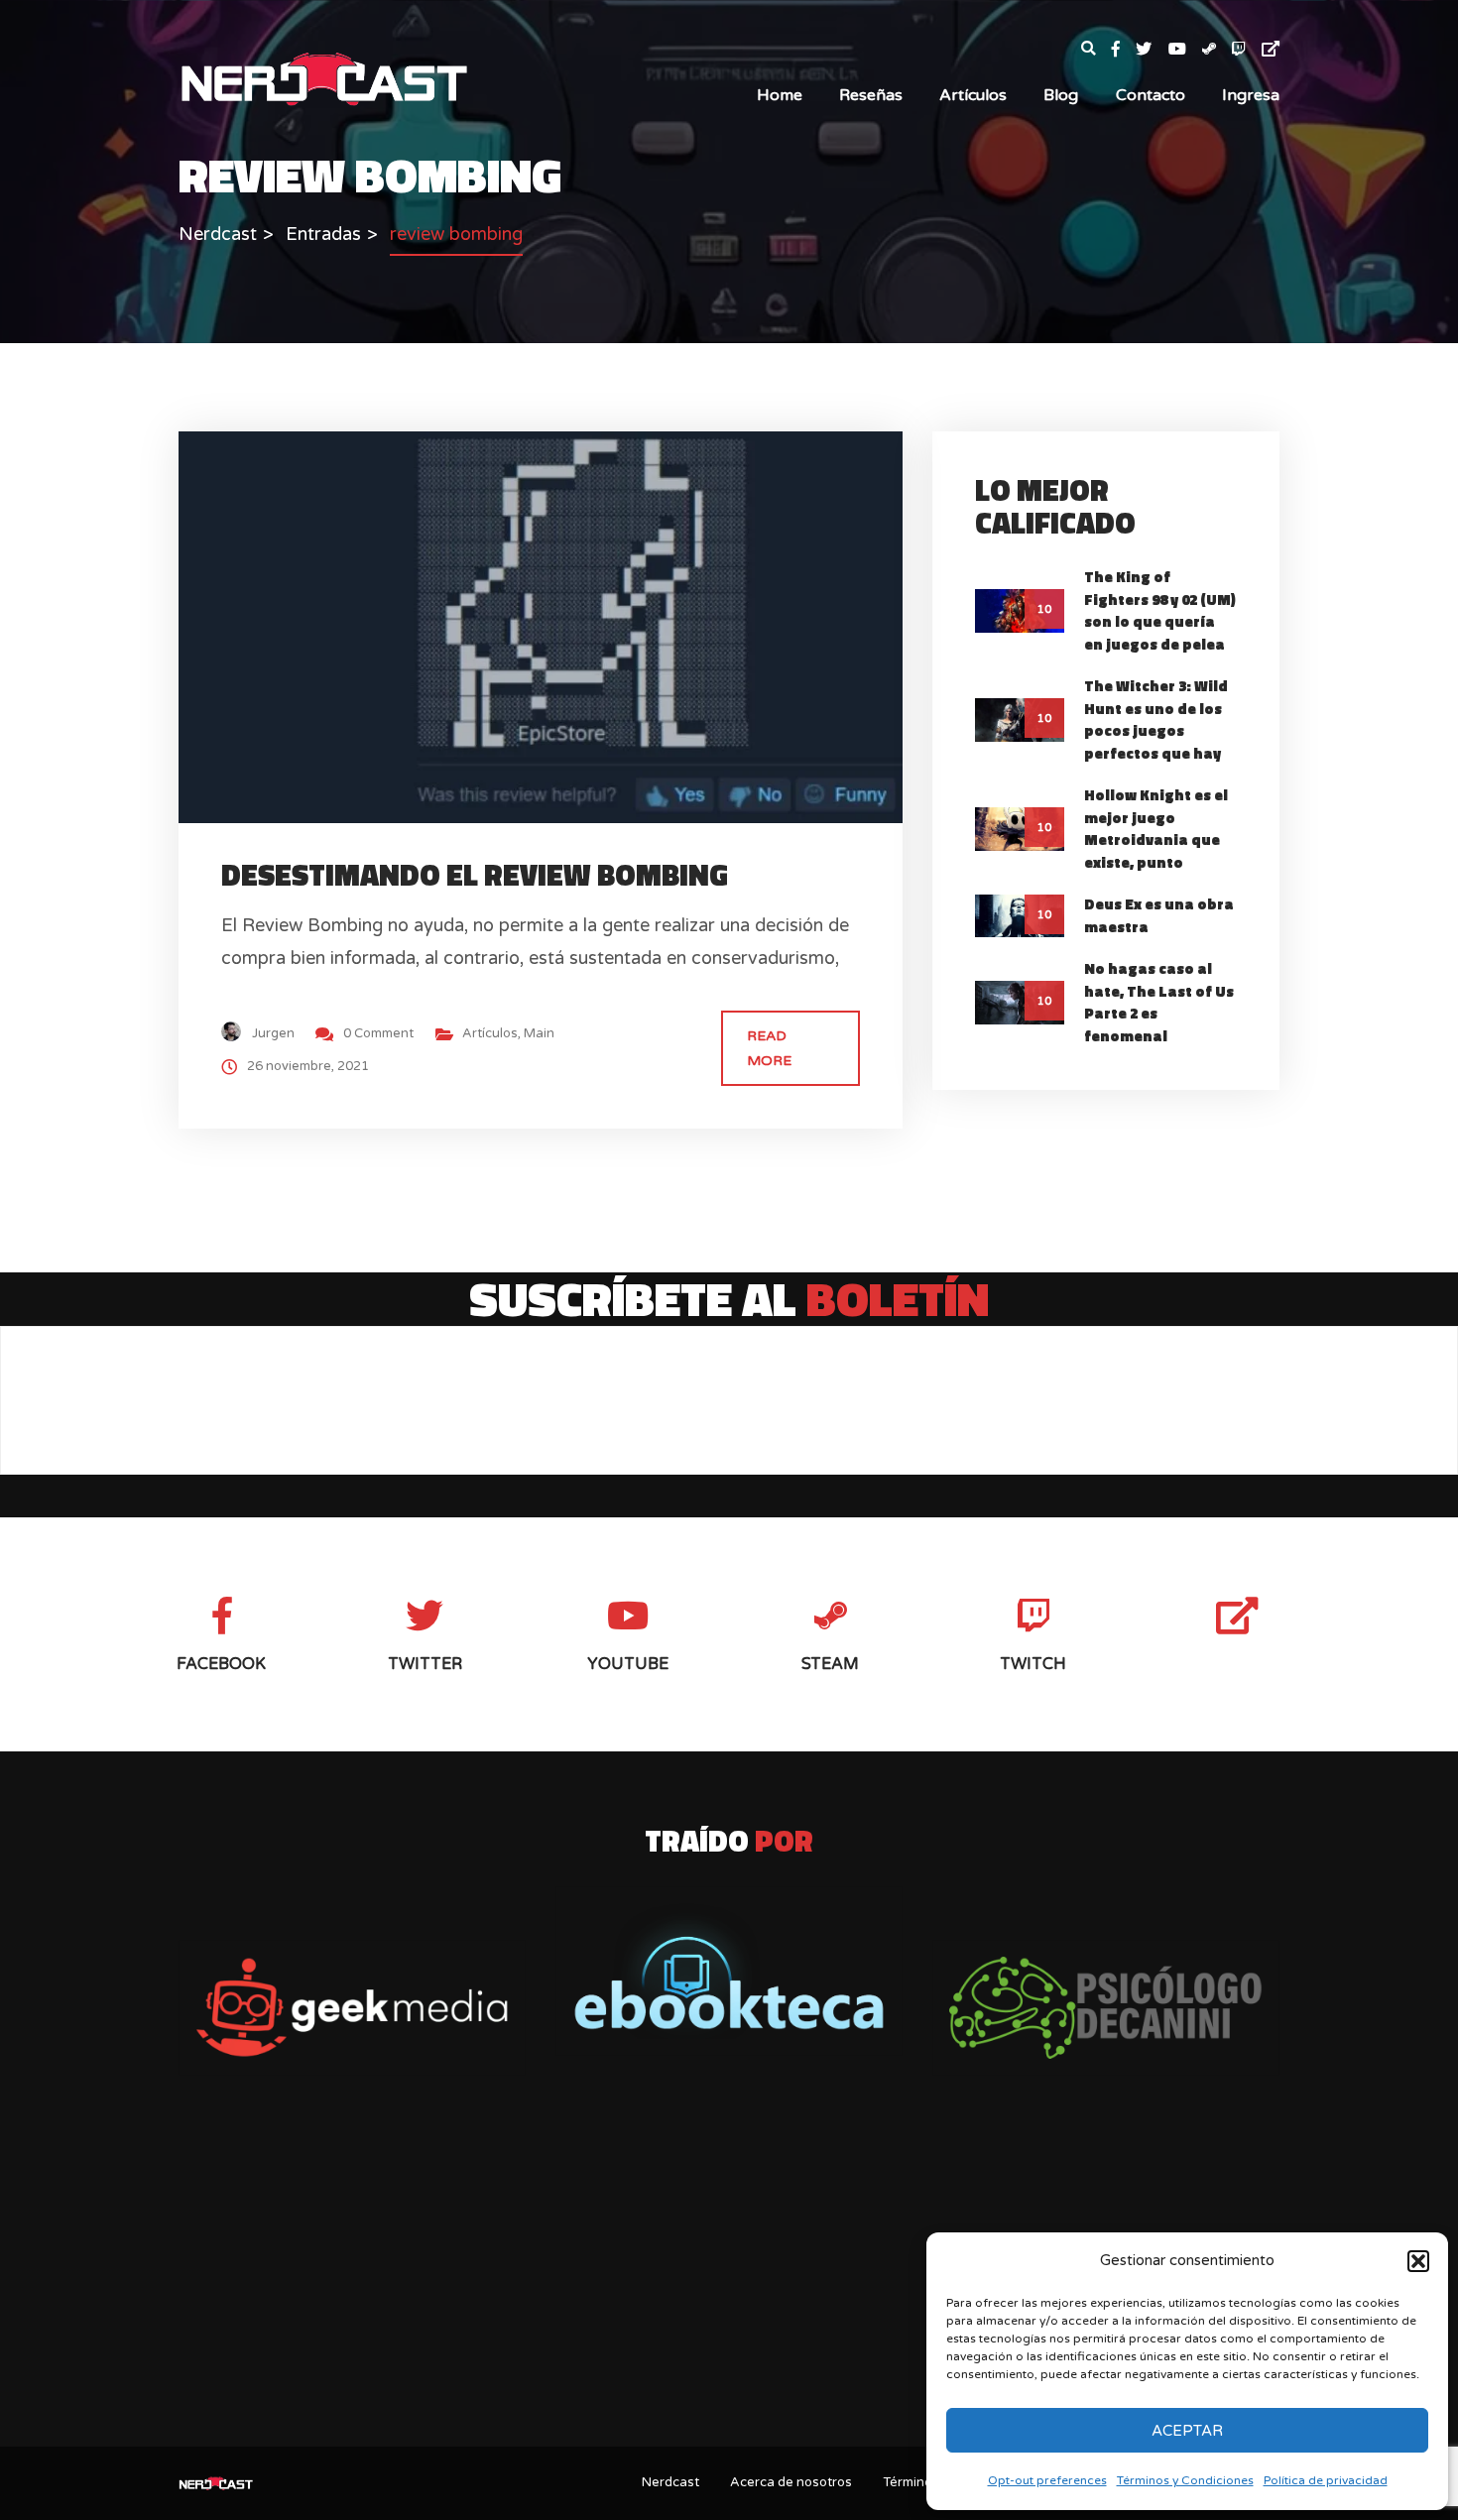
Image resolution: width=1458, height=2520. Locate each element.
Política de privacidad (1326, 2480)
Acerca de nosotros (791, 2482)
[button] (1418, 2261)
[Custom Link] (1271, 50)
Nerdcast (670, 2482)
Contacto (1151, 95)
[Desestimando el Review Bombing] (558, 626)
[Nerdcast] (323, 77)
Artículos (973, 95)
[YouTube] (1185, 50)
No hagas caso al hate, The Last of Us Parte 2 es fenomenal (1159, 1002)
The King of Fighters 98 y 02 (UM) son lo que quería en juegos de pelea (1160, 610)
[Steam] (1217, 50)
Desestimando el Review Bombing (475, 875)
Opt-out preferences (1047, 2480)
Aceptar (1187, 2431)
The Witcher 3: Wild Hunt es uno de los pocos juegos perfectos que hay (1156, 720)
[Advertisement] (729, 2276)
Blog (1061, 95)
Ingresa (1251, 95)
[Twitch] (1247, 50)
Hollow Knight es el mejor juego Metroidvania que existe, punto (1156, 829)
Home (780, 95)
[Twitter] (1152, 50)
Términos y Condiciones (1185, 2480)
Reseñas (871, 95)
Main (539, 1033)
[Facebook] (1124, 50)
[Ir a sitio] (352, 2008)
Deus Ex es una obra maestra (1159, 915)
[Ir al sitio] (729, 1971)
